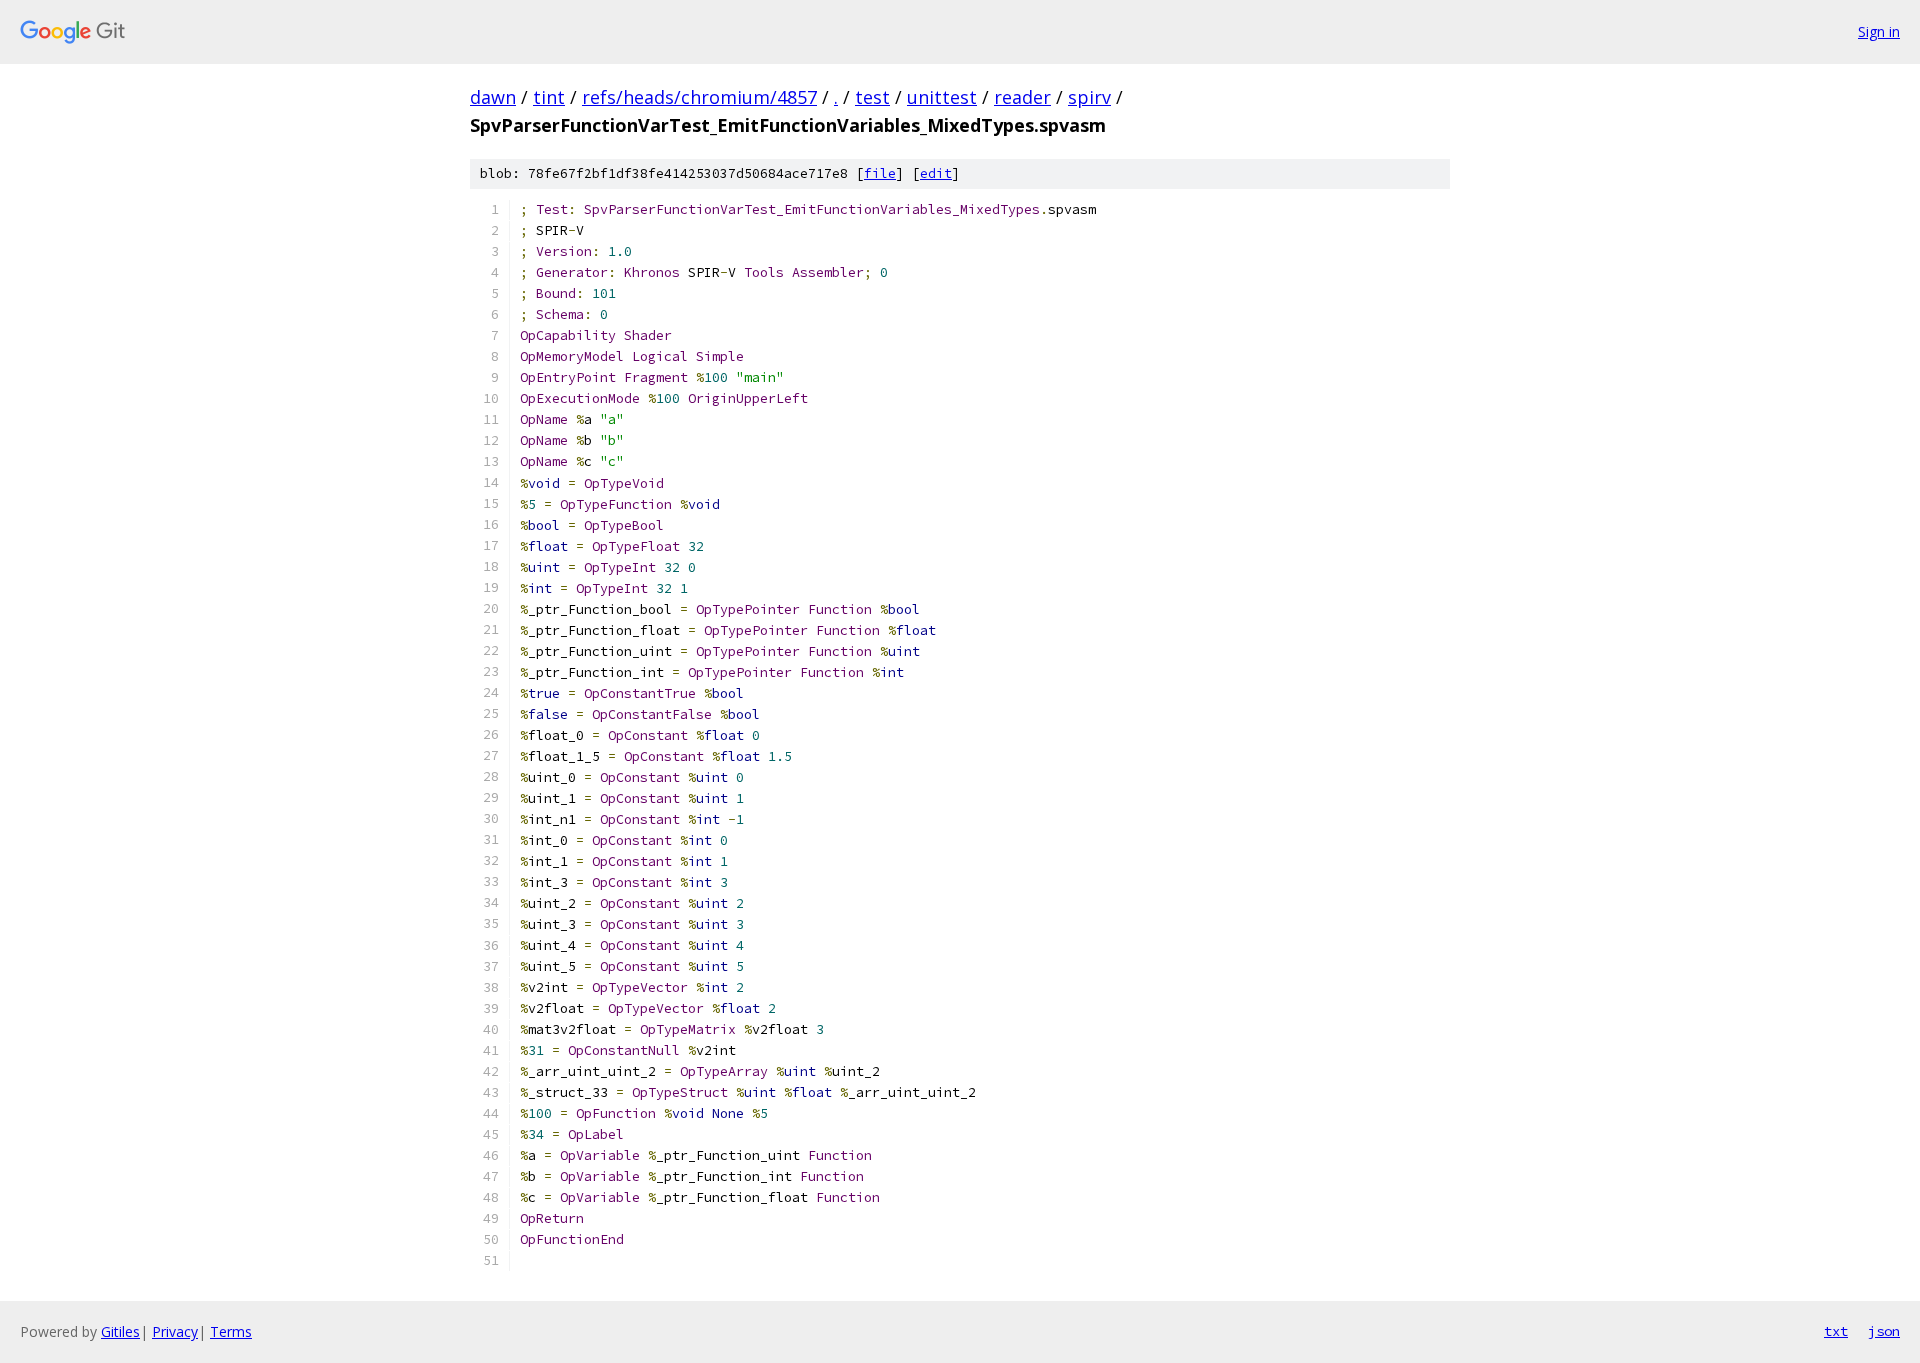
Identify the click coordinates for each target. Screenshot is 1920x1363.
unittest (942, 97)
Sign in (1879, 31)
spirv (1089, 97)
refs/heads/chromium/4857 (699, 97)
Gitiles (120, 1331)
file (880, 173)
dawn (493, 97)
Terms (231, 1331)
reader (1022, 97)
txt (1836, 1331)
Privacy (175, 1331)
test (872, 97)
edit (936, 173)
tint (549, 97)
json (1884, 1331)
